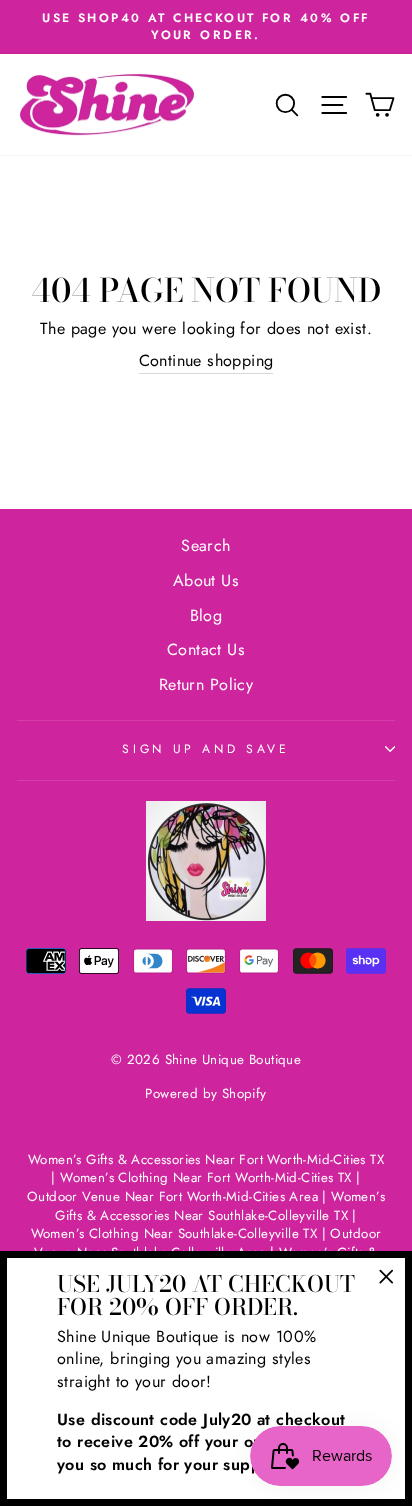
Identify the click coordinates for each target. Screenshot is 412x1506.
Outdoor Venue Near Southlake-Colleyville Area (207, 1243)
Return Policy (206, 684)
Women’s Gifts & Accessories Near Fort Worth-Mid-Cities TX (206, 1159)
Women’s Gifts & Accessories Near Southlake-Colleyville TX (220, 1206)
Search (205, 545)
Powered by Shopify (205, 1093)
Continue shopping (206, 361)
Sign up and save (205, 749)
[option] (206, 27)
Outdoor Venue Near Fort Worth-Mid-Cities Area (172, 1196)
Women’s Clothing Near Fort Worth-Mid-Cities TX (206, 1177)
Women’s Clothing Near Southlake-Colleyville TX (174, 1233)
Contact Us (206, 649)
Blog (206, 615)
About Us (206, 580)
